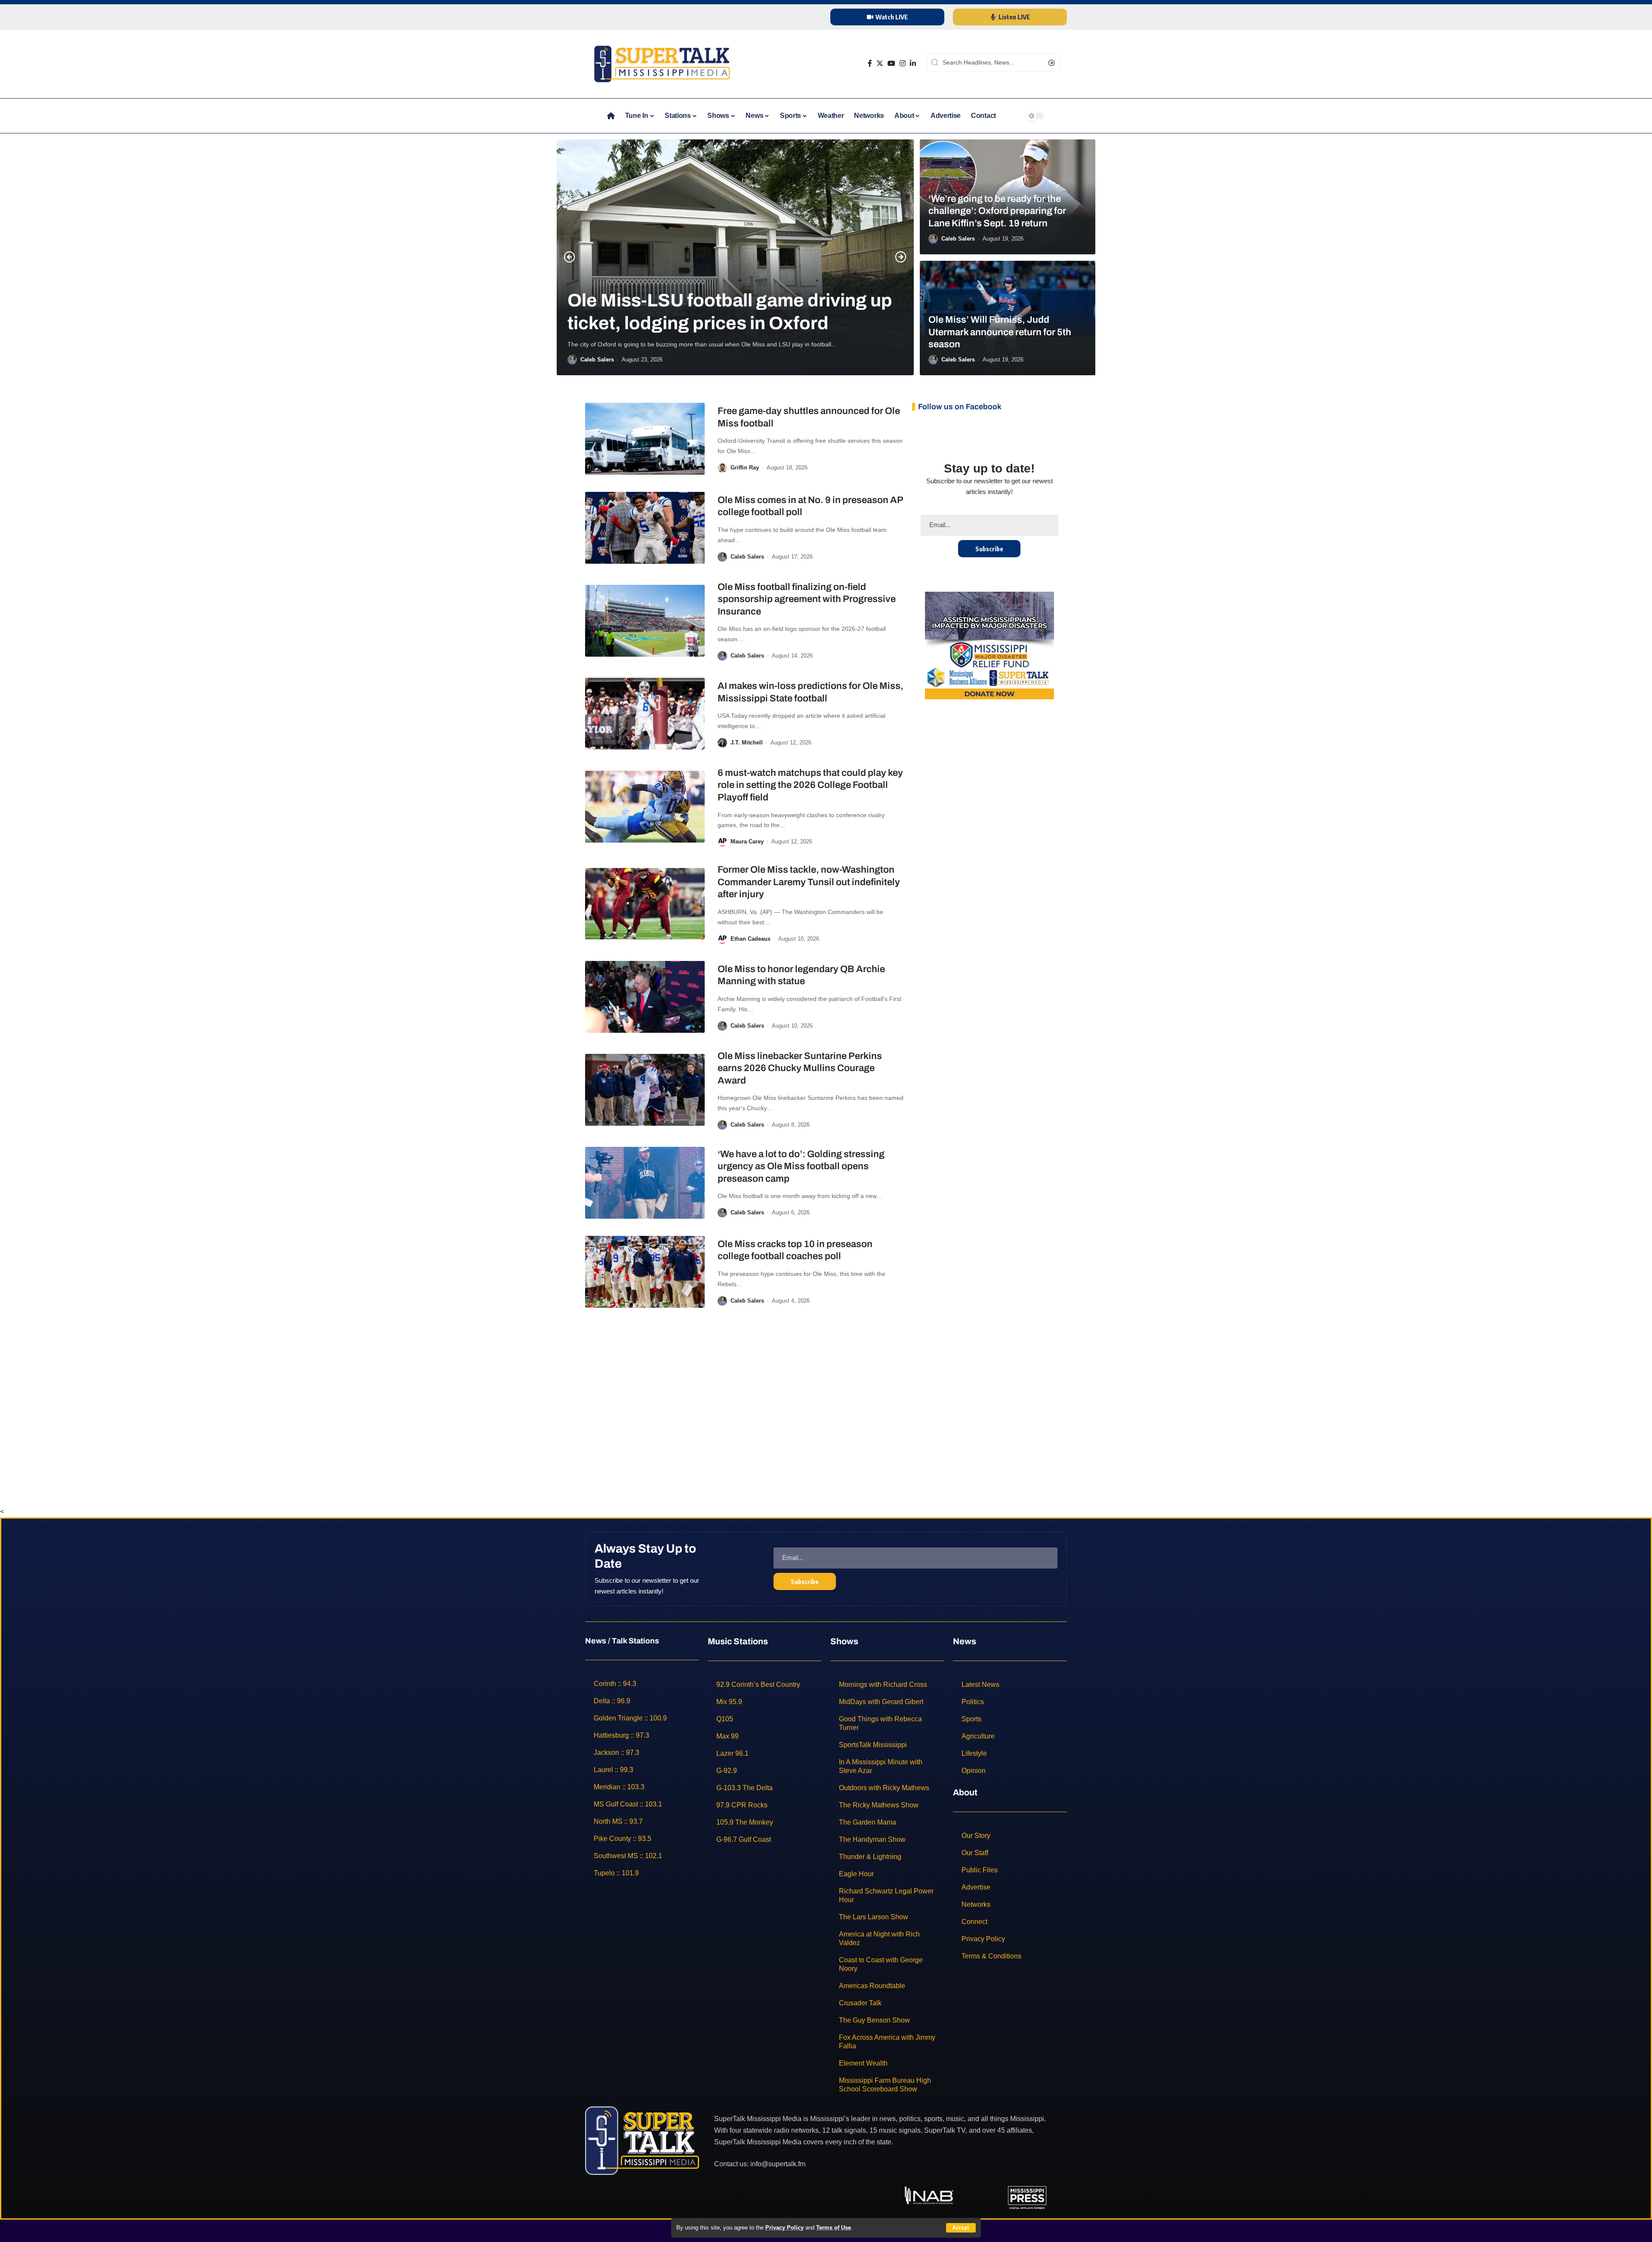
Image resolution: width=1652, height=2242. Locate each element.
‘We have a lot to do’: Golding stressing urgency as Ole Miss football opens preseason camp (801, 1166)
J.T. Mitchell (747, 743)
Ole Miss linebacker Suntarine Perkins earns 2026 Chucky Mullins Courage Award (800, 1068)
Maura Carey (747, 842)
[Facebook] (870, 63)
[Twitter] (880, 63)
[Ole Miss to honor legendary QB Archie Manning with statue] (645, 997)
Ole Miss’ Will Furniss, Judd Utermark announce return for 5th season (1000, 332)
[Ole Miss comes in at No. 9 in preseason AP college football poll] (645, 528)
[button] (570, 257)
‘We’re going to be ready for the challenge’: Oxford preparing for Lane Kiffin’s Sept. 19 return (997, 211)
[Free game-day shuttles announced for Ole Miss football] (645, 439)
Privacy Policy (784, 2228)
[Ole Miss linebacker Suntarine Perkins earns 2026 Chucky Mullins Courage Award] (645, 1090)
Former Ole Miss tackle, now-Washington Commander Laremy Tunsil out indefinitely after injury (809, 882)
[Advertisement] (826, 1394)
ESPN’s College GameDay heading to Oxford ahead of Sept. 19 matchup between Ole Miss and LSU (726, 290)
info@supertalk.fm (778, 2164)
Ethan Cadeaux (750, 939)
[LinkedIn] (913, 63)
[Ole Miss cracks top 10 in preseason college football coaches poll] (645, 1272)
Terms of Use (834, 2228)
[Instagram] (903, 63)
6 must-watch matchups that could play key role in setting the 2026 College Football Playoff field (810, 785)
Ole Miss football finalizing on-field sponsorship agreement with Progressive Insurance (807, 599)
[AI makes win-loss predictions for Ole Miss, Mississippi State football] (645, 714)
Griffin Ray (745, 468)
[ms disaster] (989, 645)
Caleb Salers (597, 360)
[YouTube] (891, 63)
